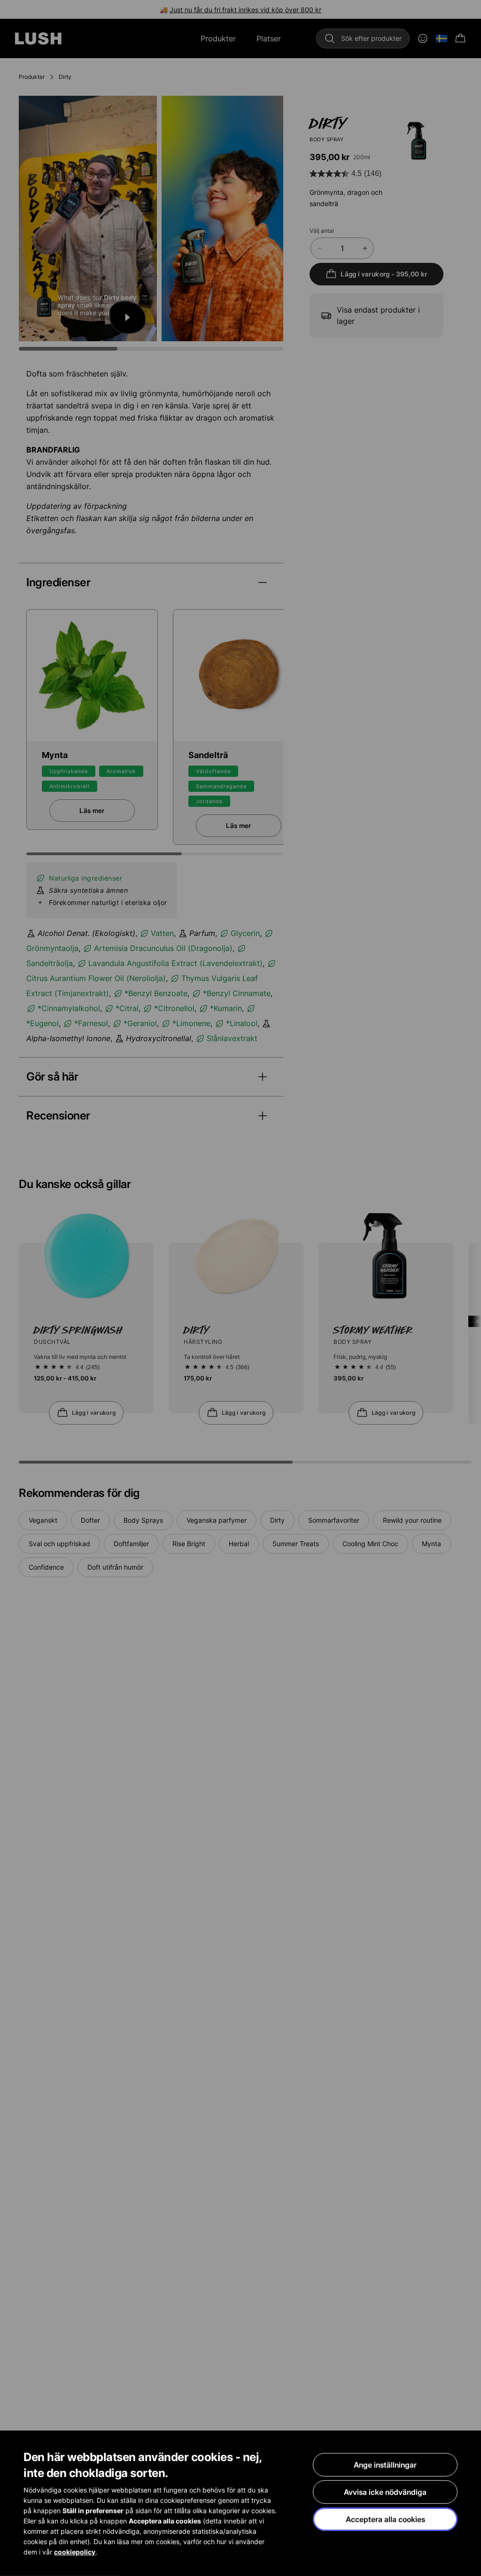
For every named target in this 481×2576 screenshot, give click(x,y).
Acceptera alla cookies (385, 2519)
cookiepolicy (75, 2552)
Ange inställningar (385, 2465)
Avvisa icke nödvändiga (385, 2492)
